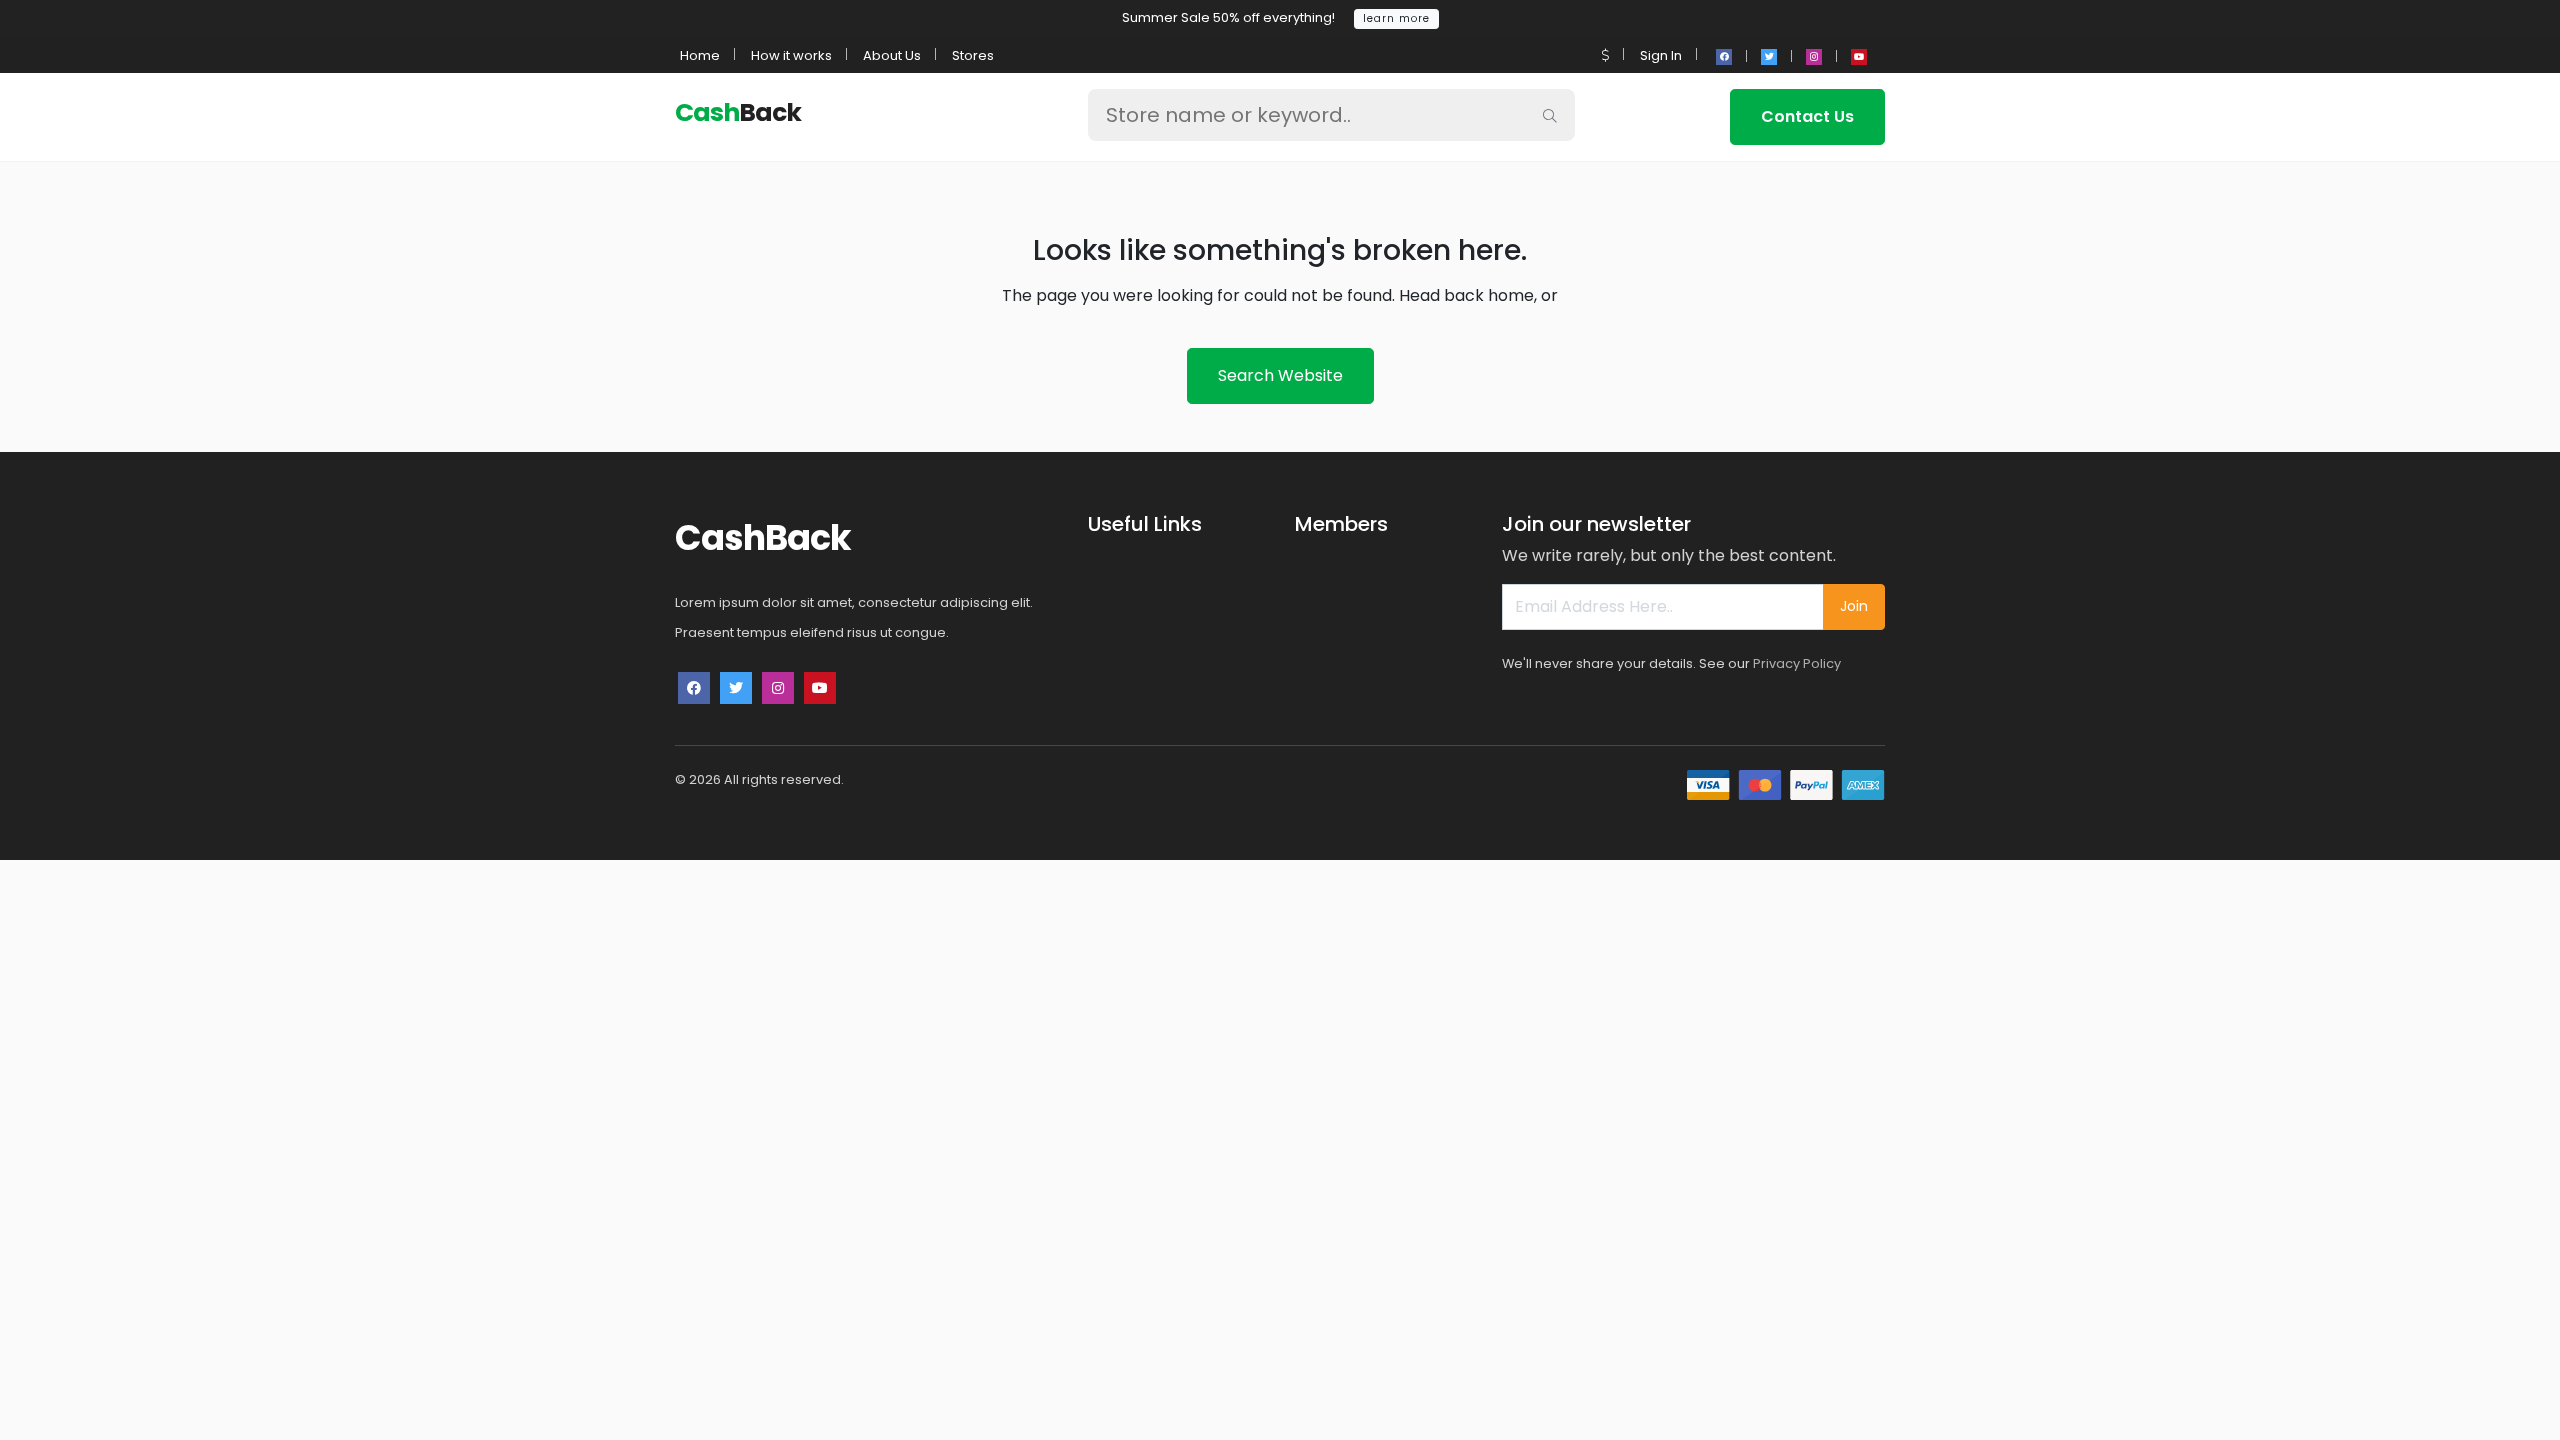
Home (700, 55)
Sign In (1661, 55)
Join (1854, 606)
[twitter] (1769, 57)
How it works (791, 55)
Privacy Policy (1797, 663)
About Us (892, 55)
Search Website (1280, 375)
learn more (1396, 18)
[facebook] (1724, 57)
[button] (1605, 55)
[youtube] (1859, 57)
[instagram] (1814, 57)
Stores (973, 55)
